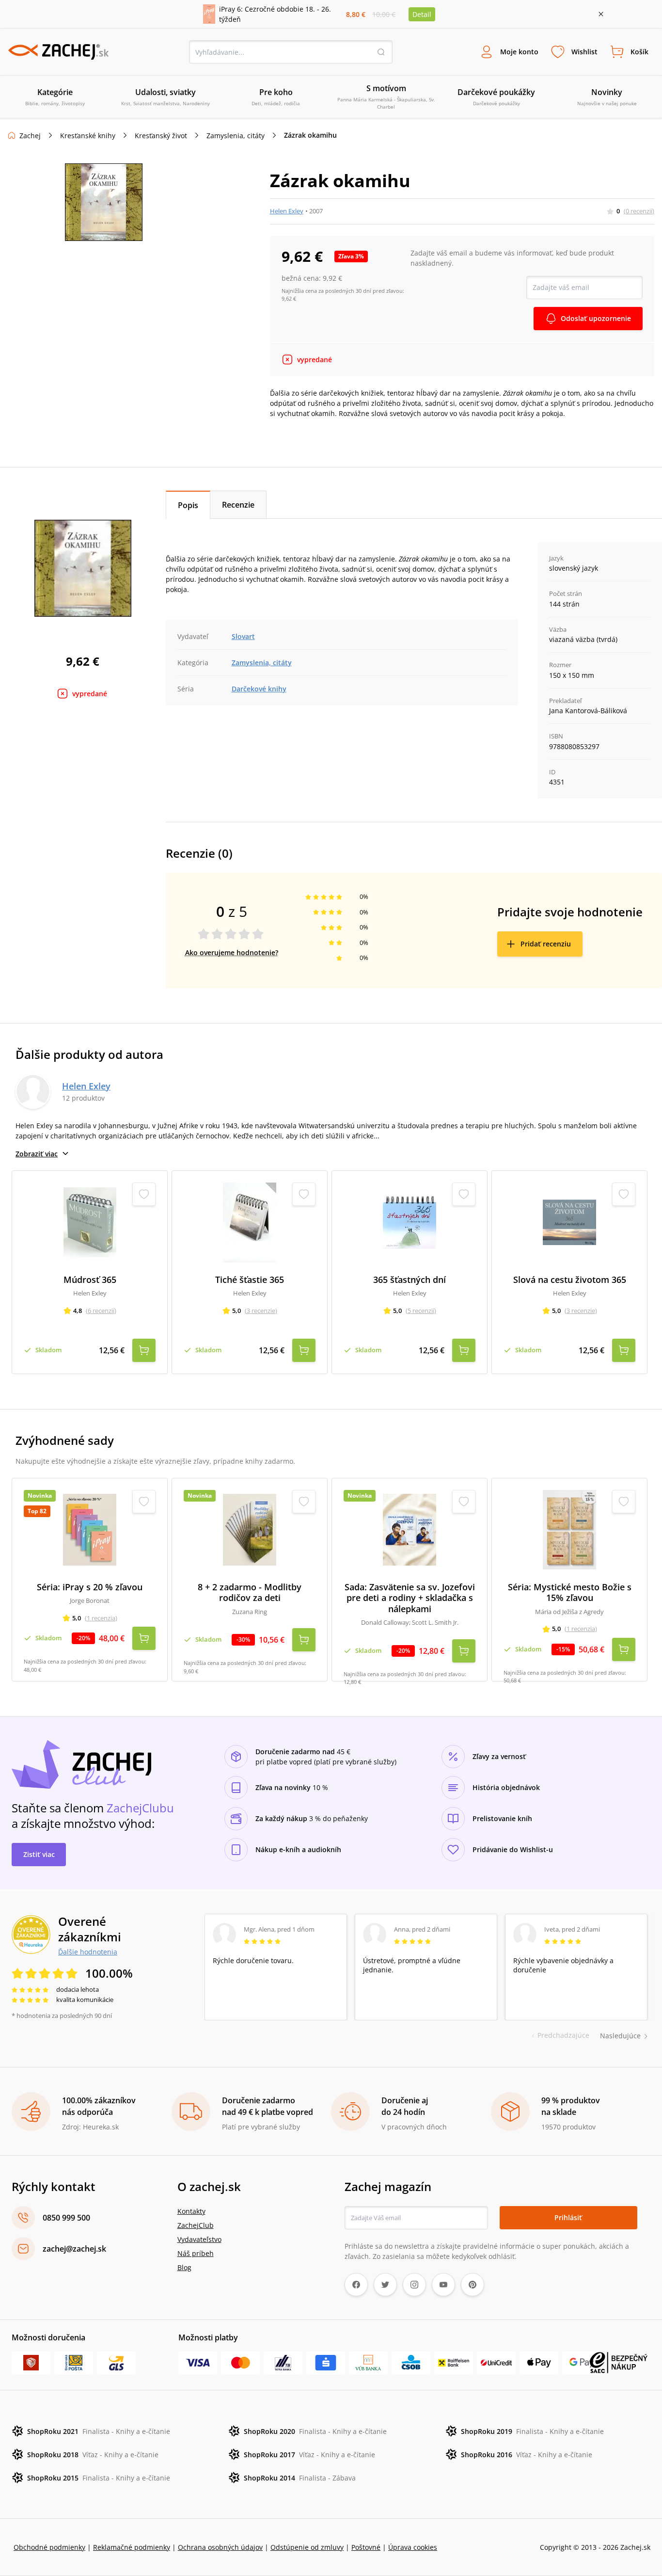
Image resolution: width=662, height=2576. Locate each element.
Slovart (243, 636)
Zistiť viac (39, 1854)
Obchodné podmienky (49, 2547)
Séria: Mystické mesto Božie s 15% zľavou (570, 1592)
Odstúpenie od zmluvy (307, 2547)
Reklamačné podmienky (132, 2547)
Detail (422, 14)
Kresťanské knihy (88, 136)
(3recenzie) (261, 1311)
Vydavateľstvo (199, 2239)
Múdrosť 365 (90, 1280)
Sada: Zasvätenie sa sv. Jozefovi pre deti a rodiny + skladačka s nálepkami (410, 1598)
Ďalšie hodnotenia (88, 1952)
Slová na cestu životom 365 (570, 1280)
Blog (184, 2267)
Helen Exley (287, 211)
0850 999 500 (66, 2218)
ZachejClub (196, 2225)
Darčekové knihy (259, 689)
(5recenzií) (421, 1311)
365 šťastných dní (410, 1280)
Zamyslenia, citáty (236, 136)
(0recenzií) (639, 211)
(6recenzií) (101, 1311)
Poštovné (366, 2547)
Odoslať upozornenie (596, 318)
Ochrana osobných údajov (220, 2547)
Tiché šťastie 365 (250, 1280)
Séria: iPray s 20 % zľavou (90, 1587)
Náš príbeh (196, 2253)
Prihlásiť (568, 2217)
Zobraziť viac (37, 1154)
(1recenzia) (101, 1618)
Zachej (30, 136)
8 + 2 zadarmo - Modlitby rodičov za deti (250, 1592)
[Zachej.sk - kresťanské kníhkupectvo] (58, 52)
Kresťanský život (161, 136)
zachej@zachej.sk (74, 2249)
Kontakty (191, 2211)
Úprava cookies (413, 2547)
